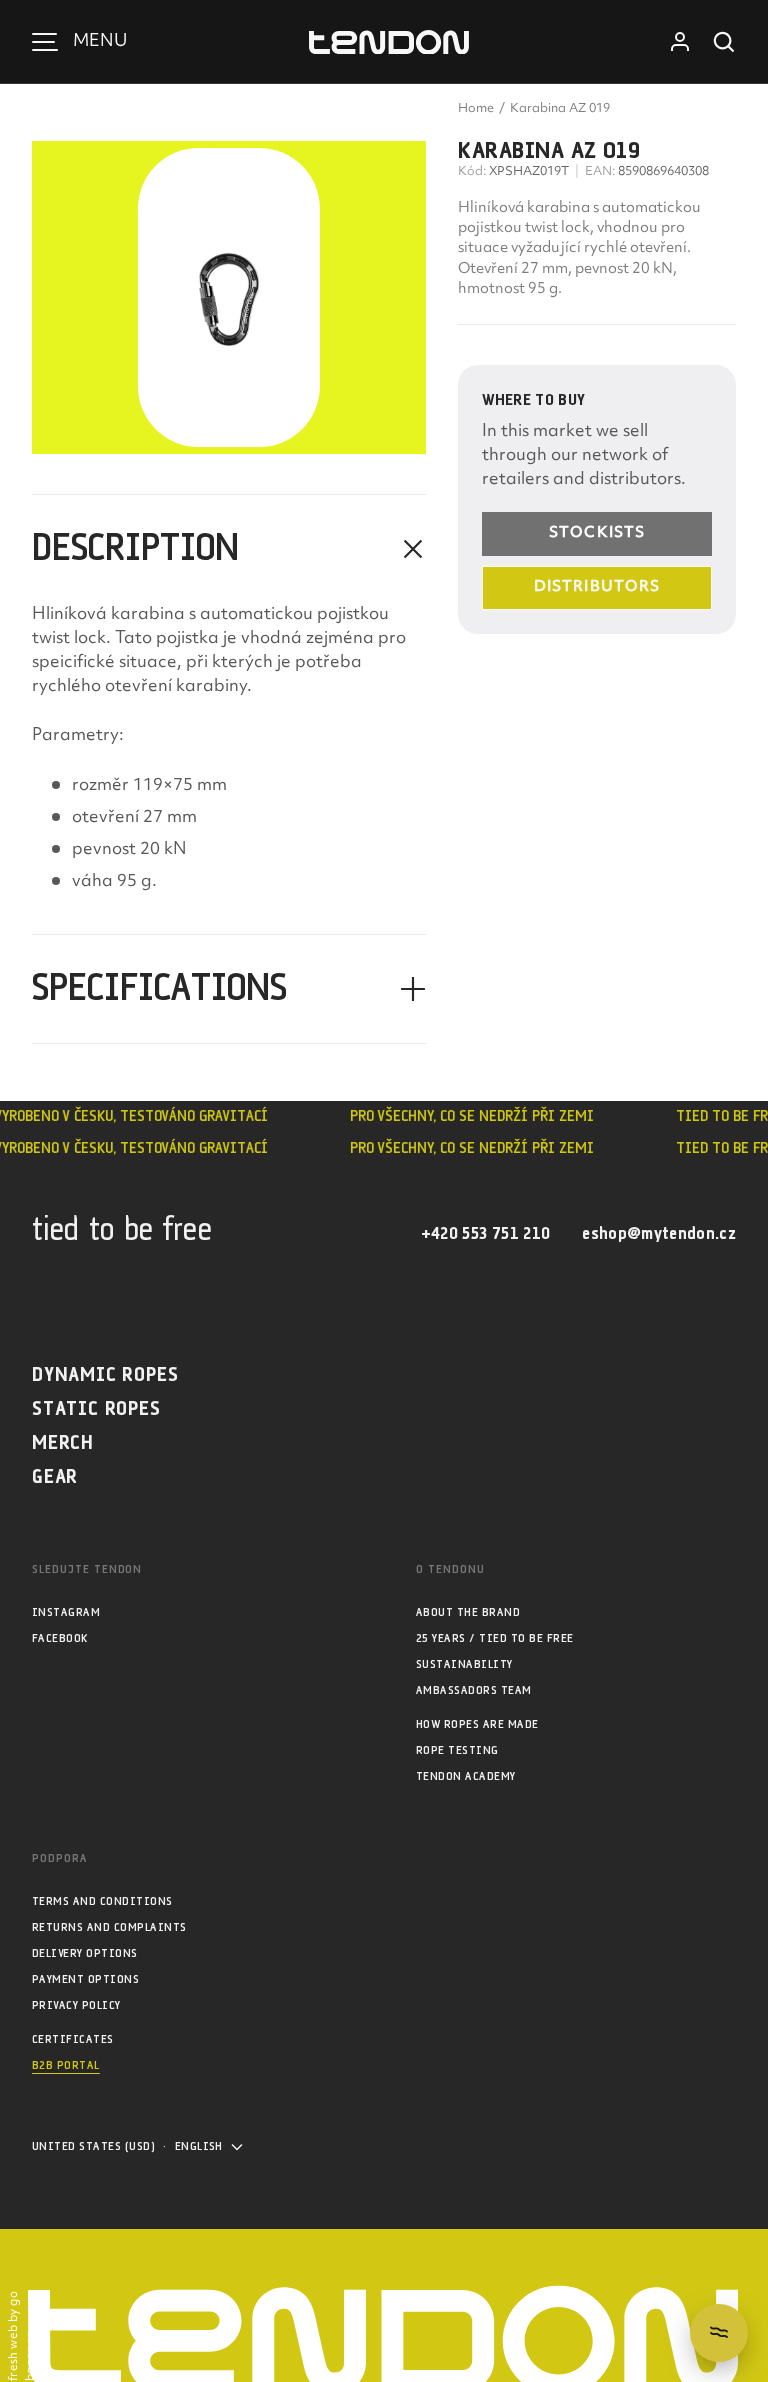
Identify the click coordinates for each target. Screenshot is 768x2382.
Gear (55, 1477)
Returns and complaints (109, 1927)
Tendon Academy (466, 1776)
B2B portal (66, 2065)
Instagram (66, 1612)
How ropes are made (477, 1724)
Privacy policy (76, 2005)
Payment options (85, 1979)
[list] (229, 297)
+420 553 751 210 (485, 1234)
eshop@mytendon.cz (659, 1234)
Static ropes (96, 1409)
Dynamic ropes (105, 1375)
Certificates (73, 2039)
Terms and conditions (102, 1901)
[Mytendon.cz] (389, 42)
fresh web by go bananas (22, 2336)
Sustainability (464, 1664)
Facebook (60, 1638)
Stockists (597, 533)
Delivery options (85, 1953)
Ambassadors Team (474, 1690)
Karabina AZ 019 (560, 109)
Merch (63, 1443)
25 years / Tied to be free (494, 1638)
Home (476, 109)
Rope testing (457, 1750)
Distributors (597, 587)
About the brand (468, 1612)
